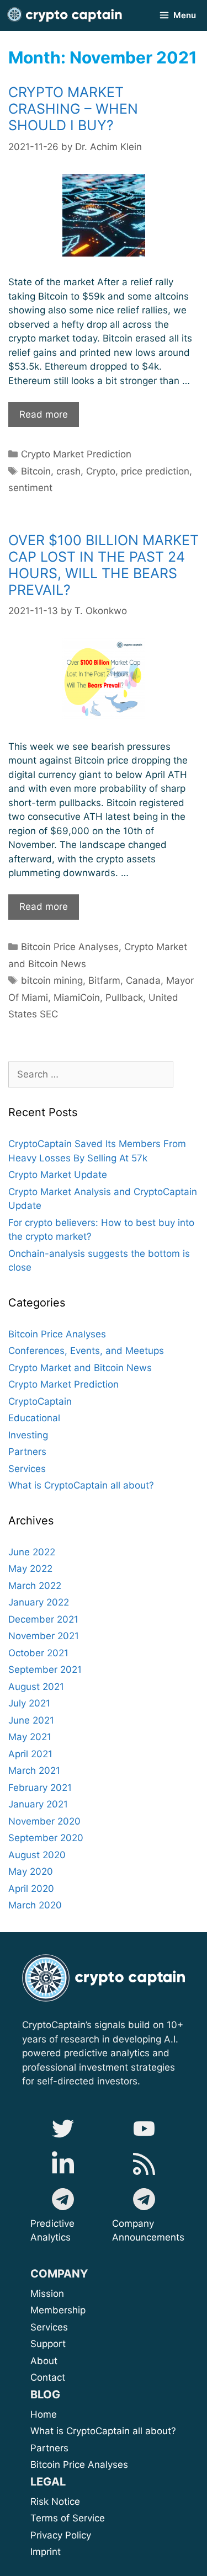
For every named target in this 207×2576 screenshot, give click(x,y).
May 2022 (30, 1569)
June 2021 (31, 1720)
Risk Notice (55, 2502)
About (83, 2361)
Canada (143, 980)
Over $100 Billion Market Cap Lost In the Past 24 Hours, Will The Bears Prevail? (104, 565)
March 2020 (35, 1905)
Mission (75, 2294)
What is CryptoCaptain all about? (81, 1485)
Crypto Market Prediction (76, 454)
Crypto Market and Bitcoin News (80, 1368)
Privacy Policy (61, 2535)
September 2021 (45, 1670)
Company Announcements (148, 2231)
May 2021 (30, 1737)
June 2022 (32, 1552)
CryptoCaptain (40, 1401)
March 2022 (35, 1586)
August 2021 (36, 1687)
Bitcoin (36, 471)
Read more (49, 418)
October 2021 (38, 1653)
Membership (72, 2310)
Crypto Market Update (58, 1175)
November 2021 (44, 1636)
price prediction (155, 471)
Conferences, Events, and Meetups (86, 1351)
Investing (28, 1435)
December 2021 (43, 1619)
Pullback (124, 998)
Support (73, 2344)
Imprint (46, 2552)
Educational (34, 1418)
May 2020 (31, 1871)
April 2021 (30, 1754)
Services (27, 1469)
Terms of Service (68, 2518)
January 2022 (39, 1602)
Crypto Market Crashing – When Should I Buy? (73, 109)
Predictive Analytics (52, 2231)
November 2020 (44, 1821)
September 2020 (46, 1838)
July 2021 (29, 1703)
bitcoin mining (52, 980)
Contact (48, 2377)
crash (68, 471)
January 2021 (38, 1804)
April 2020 (31, 1889)
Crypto (101, 471)
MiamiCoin (77, 998)
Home (44, 2414)
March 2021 (34, 1770)
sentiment (30, 488)
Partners (27, 1452)
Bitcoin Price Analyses (70, 947)
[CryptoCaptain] (65, 15)
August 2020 (37, 1855)
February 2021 (40, 1788)
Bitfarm (104, 980)
